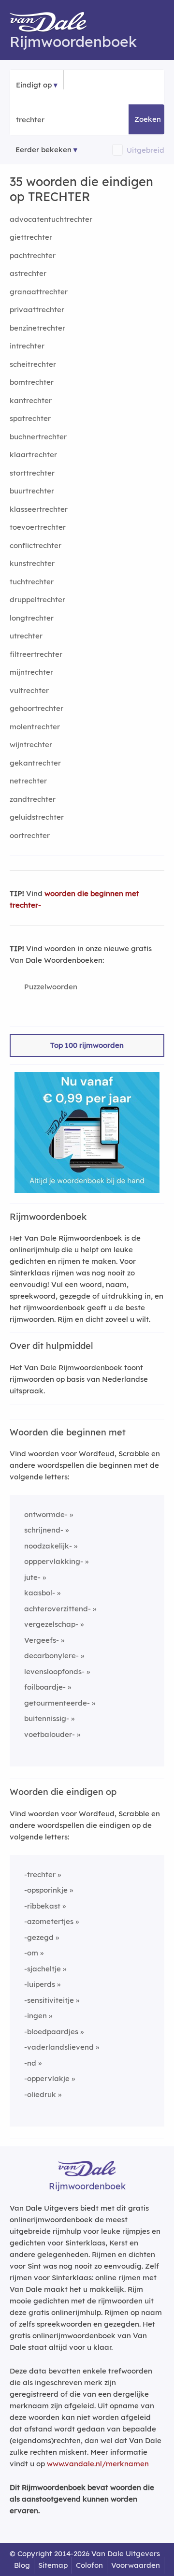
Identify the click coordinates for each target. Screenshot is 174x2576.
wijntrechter (31, 745)
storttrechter (32, 473)
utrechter (26, 636)
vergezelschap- (51, 1624)
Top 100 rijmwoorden (87, 1045)
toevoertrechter (38, 527)
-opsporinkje (46, 1890)
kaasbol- (40, 1593)
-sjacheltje (43, 1969)
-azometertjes (49, 1921)
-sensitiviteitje (49, 2000)
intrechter (27, 346)
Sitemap (53, 2565)
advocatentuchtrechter (51, 219)
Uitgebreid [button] (145, 150)
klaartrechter (33, 455)
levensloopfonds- (54, 1672)
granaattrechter (39, 292)
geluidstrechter (37, 817)
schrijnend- (44, 1530)
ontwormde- (46, 1514)
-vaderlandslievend (59, 2047)
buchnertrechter (38, 437)
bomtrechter (32, 382)
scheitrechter (33, 364)
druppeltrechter (37, 600)
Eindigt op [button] (34, 85)
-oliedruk (40, 2094)
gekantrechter (35, 763)
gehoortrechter (36, 708)
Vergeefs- (42, 1640)
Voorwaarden (136, 2565)
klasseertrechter (39, 509)
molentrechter (35, 727)
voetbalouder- (50, 1734)
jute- (32, 1577)
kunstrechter (32, 563)
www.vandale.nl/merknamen (98, 2464)
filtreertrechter (36, 654)
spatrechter (30, 418)
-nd (30, 2063)
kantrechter (31, 400)
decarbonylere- (51, 1656)
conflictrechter (36, 545)
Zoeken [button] (148, 119)
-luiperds (40, 1984)
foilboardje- (45, 1687)
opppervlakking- (54, 1561)
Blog (22, 2565)
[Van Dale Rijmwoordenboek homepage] (53, 24)
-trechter (40, 1874)
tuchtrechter (32, 582)
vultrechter (29, 690)
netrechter (28, 781)
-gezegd (39, 1937)
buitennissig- (47, 1718)
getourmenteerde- (57, 1703)
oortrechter (30, 835)
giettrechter (31, 237)
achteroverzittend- (58, 1609)
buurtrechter (32, 491)
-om (31, 1953)
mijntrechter (31, 672)
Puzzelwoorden (51, 987)
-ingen (36, 2016)
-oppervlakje (47, 2078)
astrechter (28, 273)
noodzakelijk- (48, 1546)
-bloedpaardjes (51, 2032)
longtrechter (32, 618)
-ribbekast (42, 1906)
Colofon (89, 2565)
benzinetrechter (37, 328)
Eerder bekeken (43, 150)
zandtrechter (33, 799)
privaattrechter (37, 310)
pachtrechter (33, 255)
